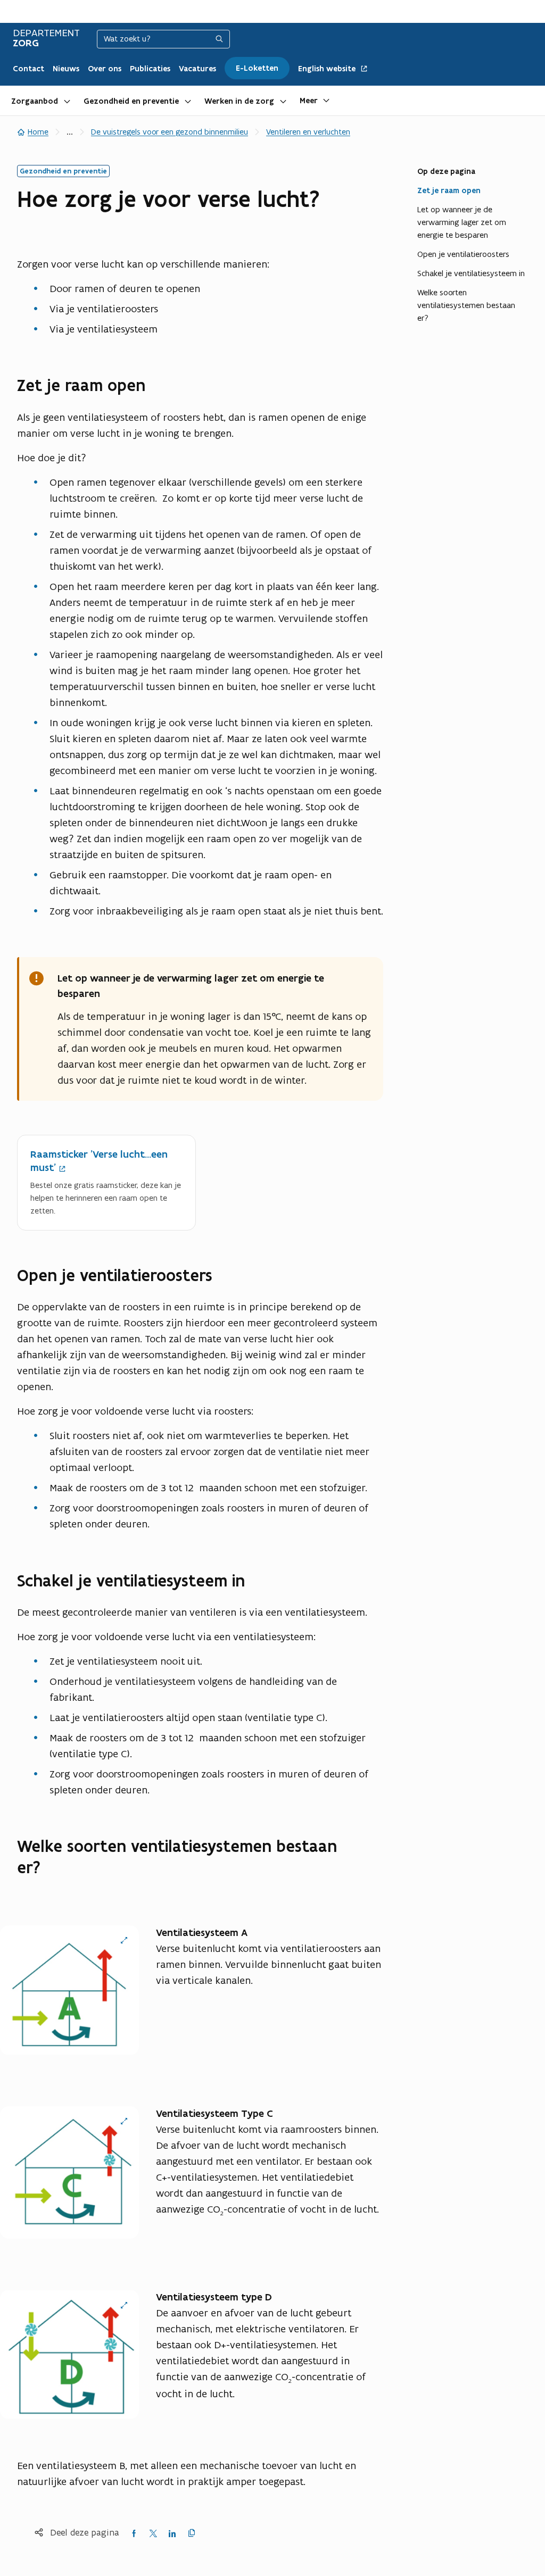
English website (328, 69)
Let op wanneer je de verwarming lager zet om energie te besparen (462, 222)
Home (38, 132)
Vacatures (197, 69)
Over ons (105, 69)
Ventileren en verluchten (308, 132)
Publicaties (150, 69)
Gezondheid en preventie (131, 101)
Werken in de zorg (239, 101)
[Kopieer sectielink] (157, 386)
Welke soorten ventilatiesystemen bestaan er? (466, 305)
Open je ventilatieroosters (463, 254)
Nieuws (66, 69)
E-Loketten (257, 68)
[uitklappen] (67, 101)
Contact (28, 69)
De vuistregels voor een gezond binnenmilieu (170, 132)
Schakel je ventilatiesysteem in (471, 273)
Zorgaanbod (35, 101)
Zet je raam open (449, 190)
